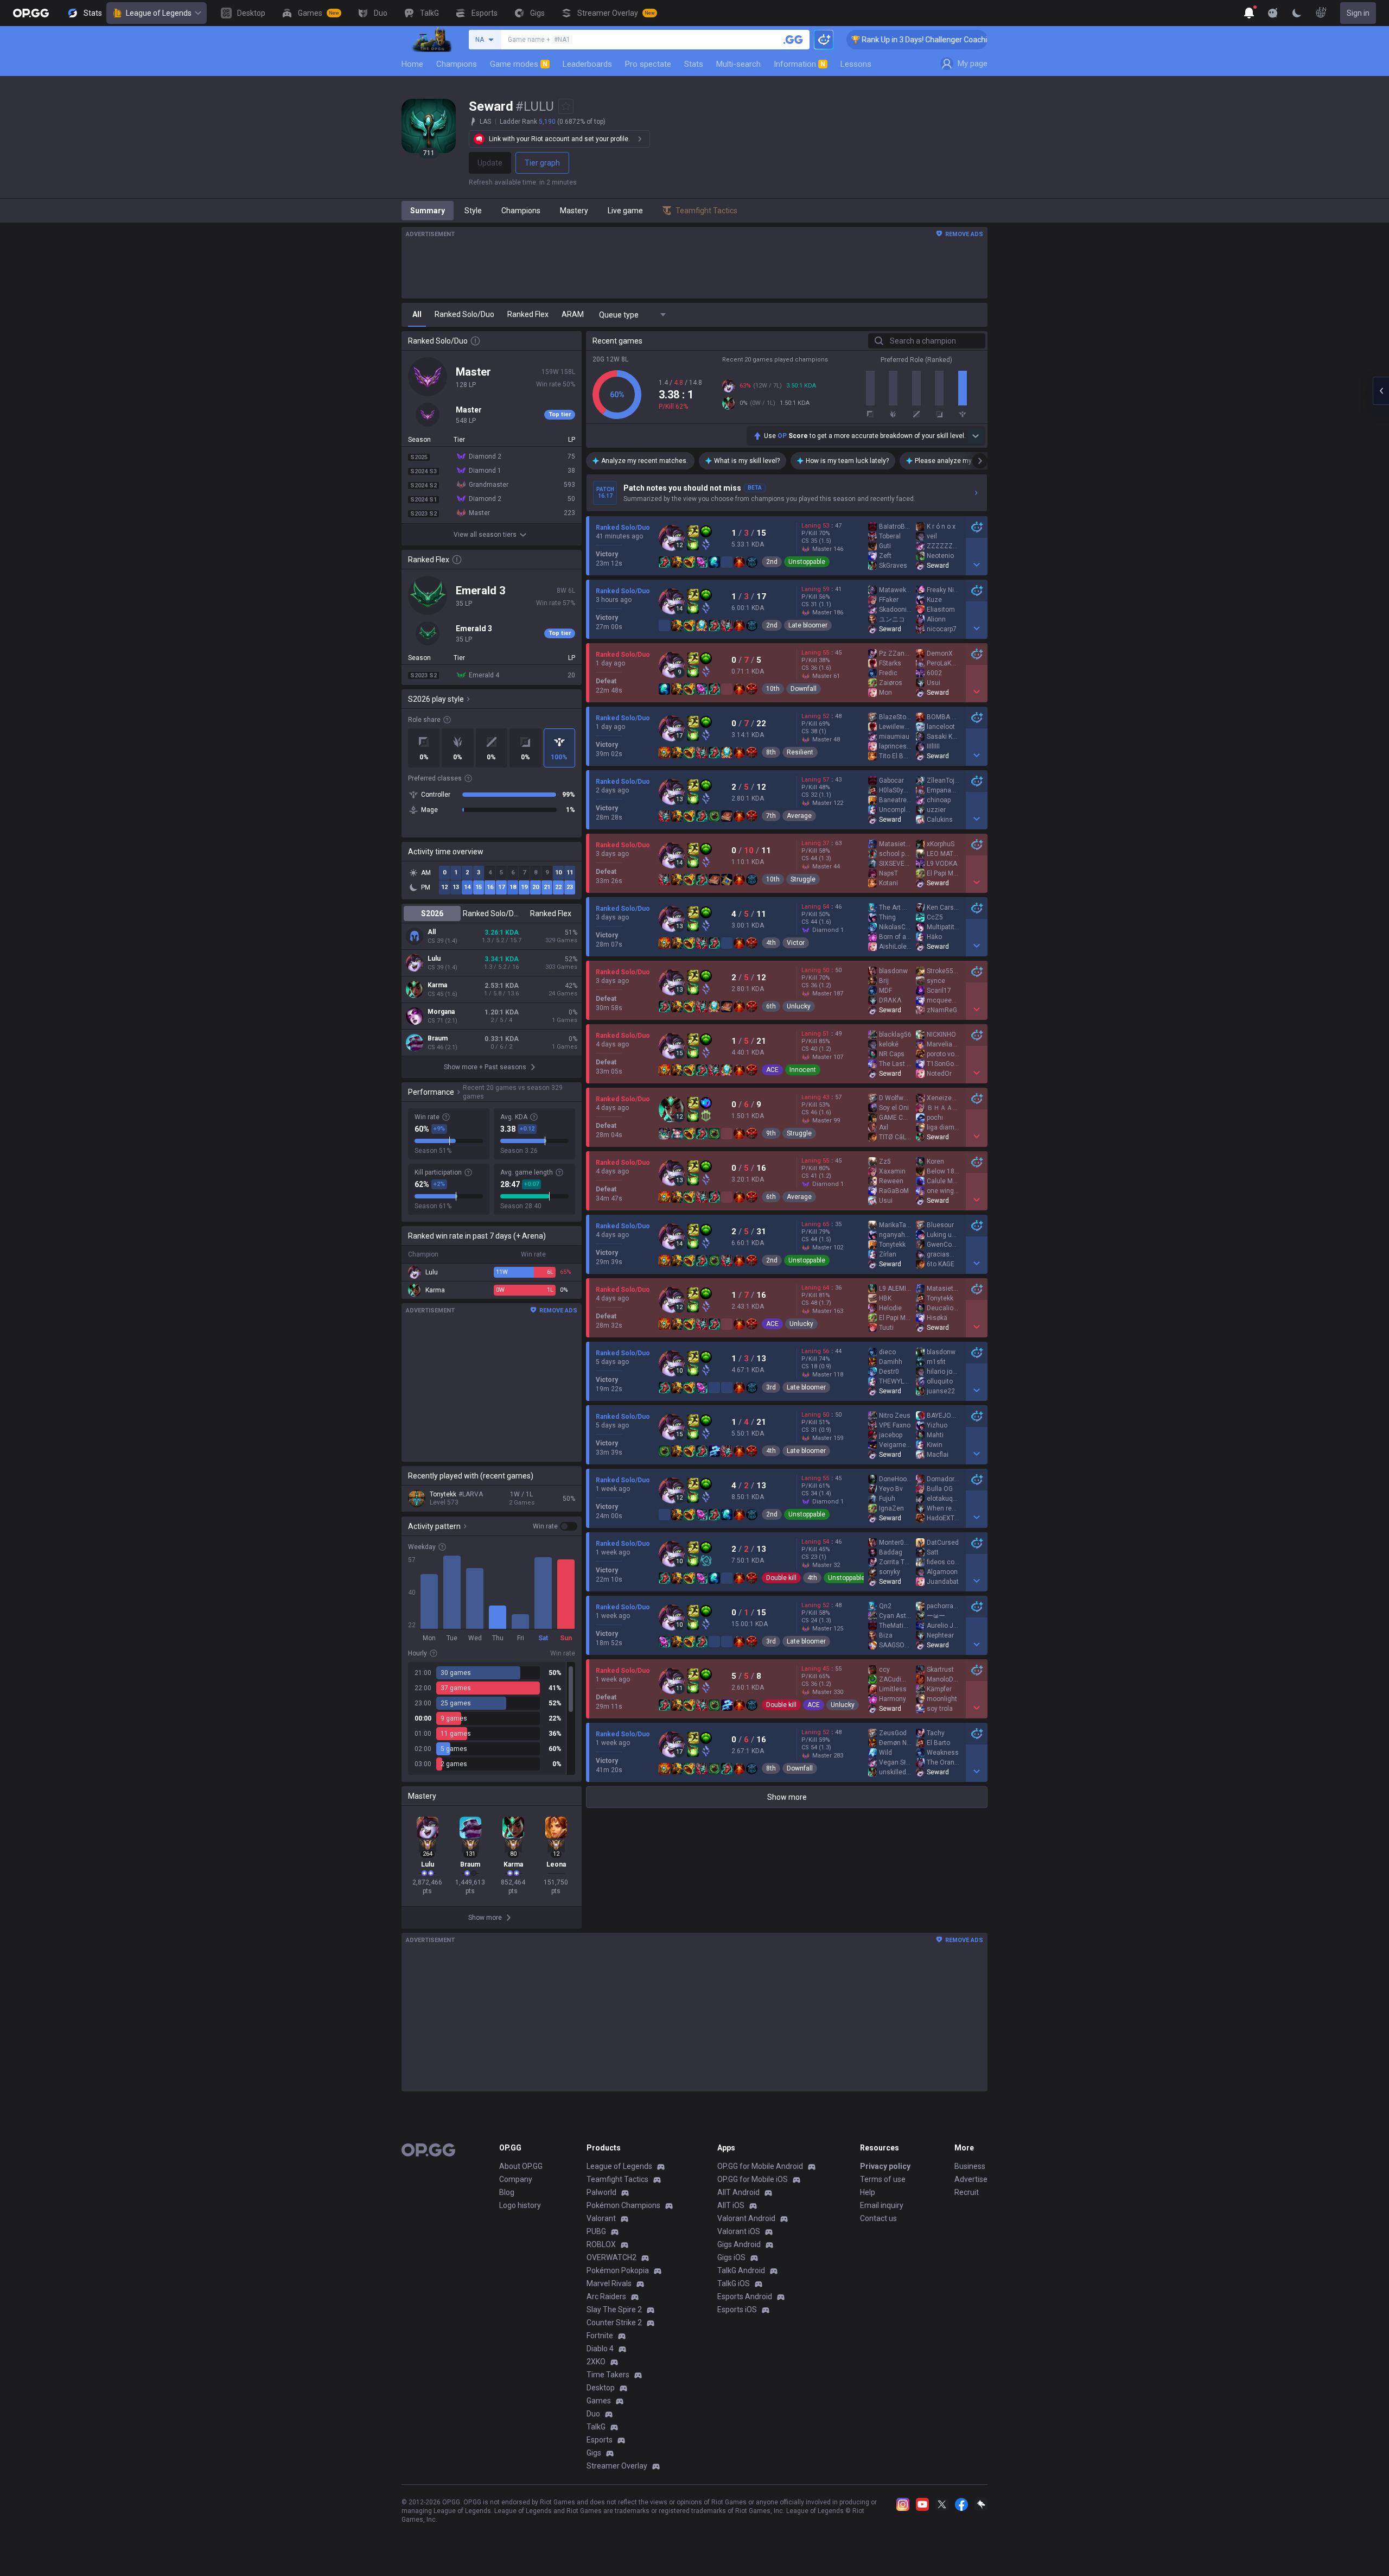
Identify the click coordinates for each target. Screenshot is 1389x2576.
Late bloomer (808, 625)
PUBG (596, 2231)
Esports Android (745, 2296)
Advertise (971, 2179)
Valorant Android (746, 2218)
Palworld (601, 2192)
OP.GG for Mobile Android (760, 2166)
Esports (600, 2440)
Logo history (520, 2205)
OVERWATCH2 (611, 2257)
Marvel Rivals (609, 2283)
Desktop (601, 2388)
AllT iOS (731, 2205)
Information (799, 64)
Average (799, 816)
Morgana (441, 1012)
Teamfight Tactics (617, 2179)
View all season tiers (485, 535)
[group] (492, 1718)
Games (599, 2401)
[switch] (555, 1526)
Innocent (803, 1070)
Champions (457, 64)
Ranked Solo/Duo (491, 913)
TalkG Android (741, 2270)
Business (970, 2166)
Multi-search (738, 64)
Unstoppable (807, 562)
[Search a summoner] (793, 40)
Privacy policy (885, 2166)
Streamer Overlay (617, 2466)
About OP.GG (521, 2166)
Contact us (878, 2218)
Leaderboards (587, 64)
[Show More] (1249, 13)
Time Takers (608, 2375)
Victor (796, 943)
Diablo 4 (600, 2349)
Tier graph (542, 163)
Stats (694, 64)
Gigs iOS (731, 2257)
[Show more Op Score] (976, 436)
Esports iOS (737, 2309)
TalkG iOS (734, 2283)
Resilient (800, 752)
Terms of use (883, 2179)
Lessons (856, 64)
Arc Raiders (606, 2296)
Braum (438, 1038)
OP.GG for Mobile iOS (753, 2179)
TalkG (596, 2427)
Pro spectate (648, 64)
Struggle (803, 879)
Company (516, 2179)
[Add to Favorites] (566, 106)
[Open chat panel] (1381, 391)
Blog (507, 2192)
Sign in (1358, 13)
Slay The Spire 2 (614, 2309)
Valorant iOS (739, 2231)
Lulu (434, 959)
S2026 (432, 913)
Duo (593, 2414)
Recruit (967, 2192)
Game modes (519, 64)
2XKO (596, 2362)
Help (868, 2192)
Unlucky (799, 1006)
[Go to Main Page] (31, 13)
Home (412, 64)
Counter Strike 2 (614, 2323)
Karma (437, 985)
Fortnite (600, 2336)
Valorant (601, 2218)
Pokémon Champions (623, 2205)
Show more (787, 1797)
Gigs (594, 2453)
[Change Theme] (1297, 13)
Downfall (804, 689)
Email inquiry (882, 2205)
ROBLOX (601, 2244)
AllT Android (738, 2192)
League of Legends (159, 13)
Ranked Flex (551, 913)
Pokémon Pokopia (618, 2270)
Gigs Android (739, 2244)
